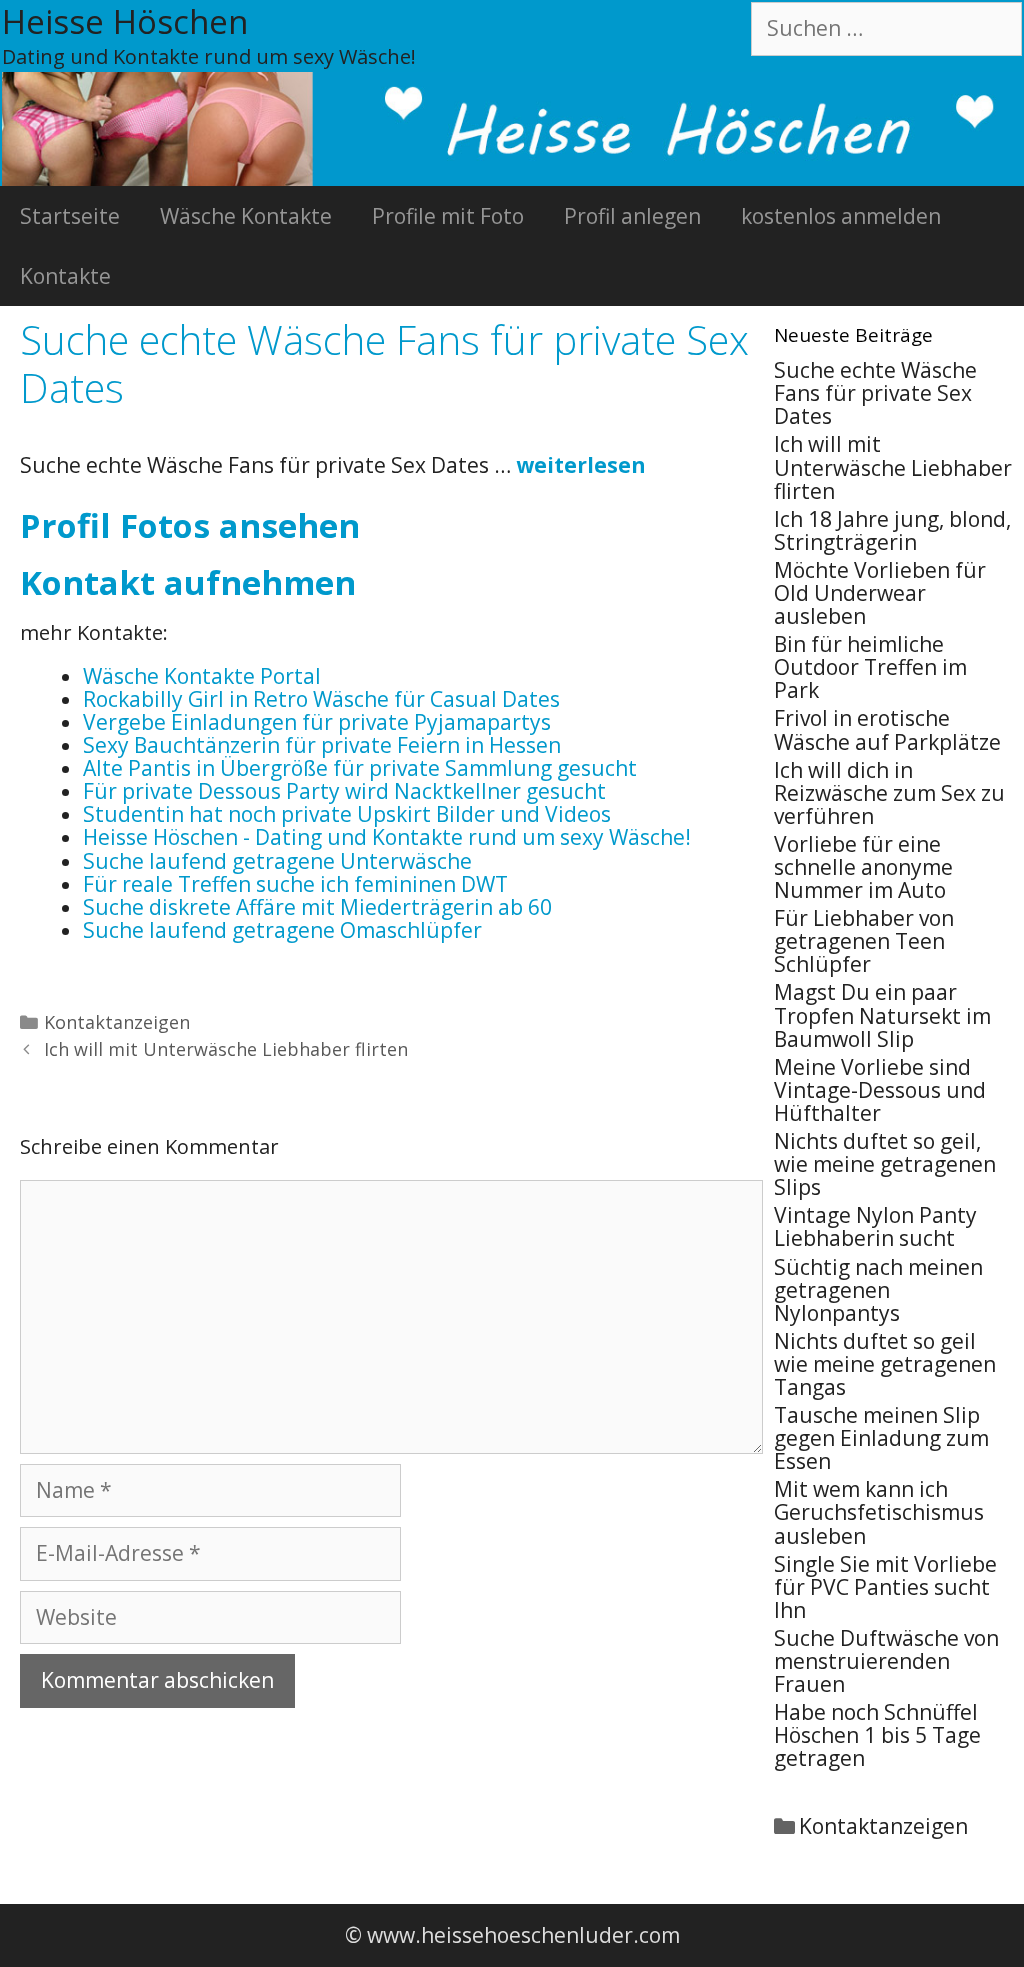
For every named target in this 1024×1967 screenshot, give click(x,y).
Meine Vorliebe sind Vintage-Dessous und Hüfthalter (880, 1090)
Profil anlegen (632, 216)
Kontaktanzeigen (117, 1022)
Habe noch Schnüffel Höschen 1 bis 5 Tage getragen (877, 1735)
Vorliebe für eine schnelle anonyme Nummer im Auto (863, 867)
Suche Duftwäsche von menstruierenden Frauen (886, 1661)
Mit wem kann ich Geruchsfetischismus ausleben (879, 1512)
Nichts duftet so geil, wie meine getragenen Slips (885, 1164)
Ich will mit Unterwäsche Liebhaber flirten (226, 1049)
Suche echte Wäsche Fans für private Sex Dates (875, 393)
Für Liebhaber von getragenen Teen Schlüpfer (864, 941)
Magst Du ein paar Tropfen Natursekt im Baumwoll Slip (882, 1015)
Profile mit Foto (448, 216)
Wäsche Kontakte (246, 216)
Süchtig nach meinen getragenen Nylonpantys (878, 1290)
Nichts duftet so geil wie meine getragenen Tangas (885, 1364)
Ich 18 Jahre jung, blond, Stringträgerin (892, 530)
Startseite (70, 216)
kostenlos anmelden (841, 216)
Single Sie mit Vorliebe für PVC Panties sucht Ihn (885, 1587)
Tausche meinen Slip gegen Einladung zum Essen (881, 1438)
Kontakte (65, 276)
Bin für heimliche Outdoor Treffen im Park (870, 667)
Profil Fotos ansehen (190, 525)
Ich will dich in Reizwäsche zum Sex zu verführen (889, 793)
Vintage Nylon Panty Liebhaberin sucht (875, 1226)
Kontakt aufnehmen (188, 582)
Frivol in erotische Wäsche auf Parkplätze (887, 729)
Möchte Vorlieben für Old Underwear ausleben (880, 593)
